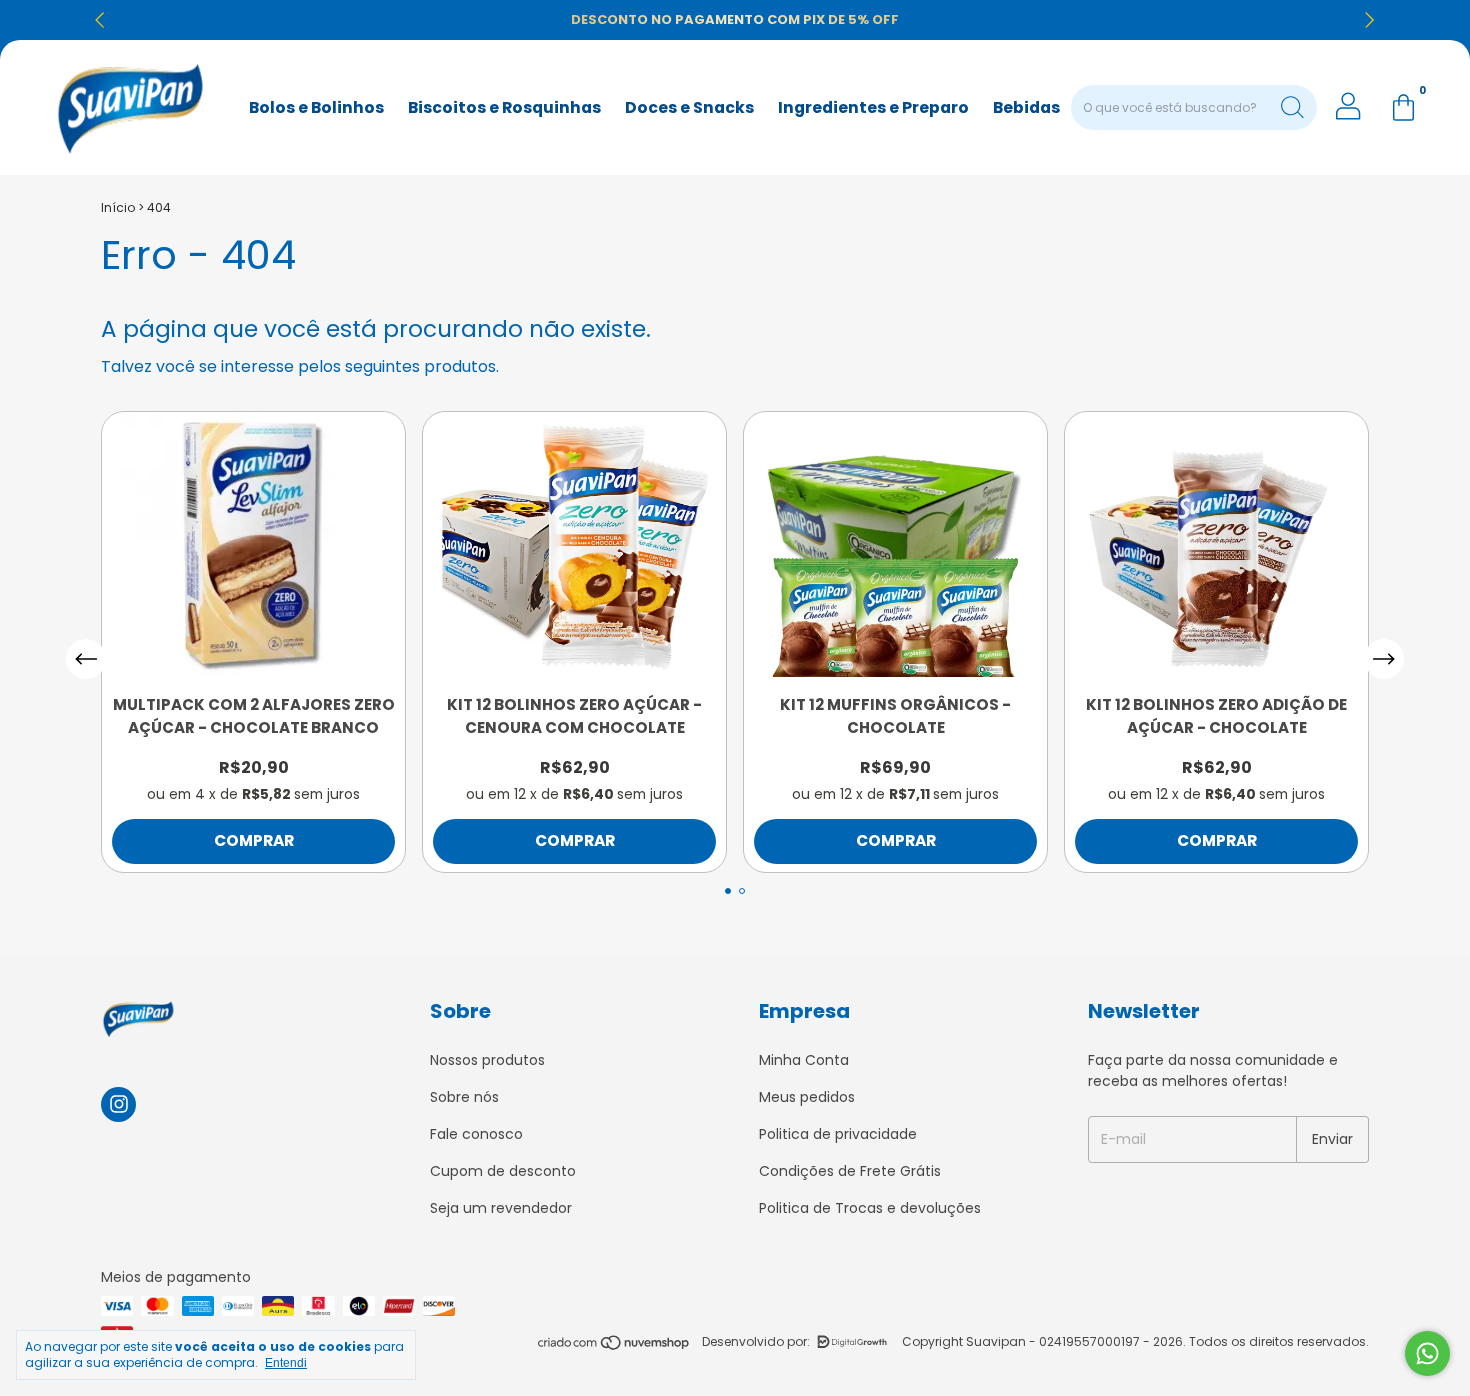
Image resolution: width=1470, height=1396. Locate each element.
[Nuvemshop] (614, 1346)
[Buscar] (1292, 105)
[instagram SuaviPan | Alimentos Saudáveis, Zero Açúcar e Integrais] (118, 1104)
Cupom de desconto (503, 1171)
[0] (1403, 108)
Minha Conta (804, 1060)
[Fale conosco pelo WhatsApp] (1427, 1353)
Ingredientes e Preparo (873, 107)
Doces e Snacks (689, 107)
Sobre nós (464, 1097)
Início (118, 207)
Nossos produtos (487, 1060)
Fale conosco (476, 1134)
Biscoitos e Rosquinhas (504, 107)
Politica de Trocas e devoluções (870, 1208)
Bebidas (1026, 107)
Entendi (286, 1363)
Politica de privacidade (838, 1134)
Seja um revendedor (501, 1208)
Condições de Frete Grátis (850, 1171)
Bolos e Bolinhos (316, 107)
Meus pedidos (807, 1097)
